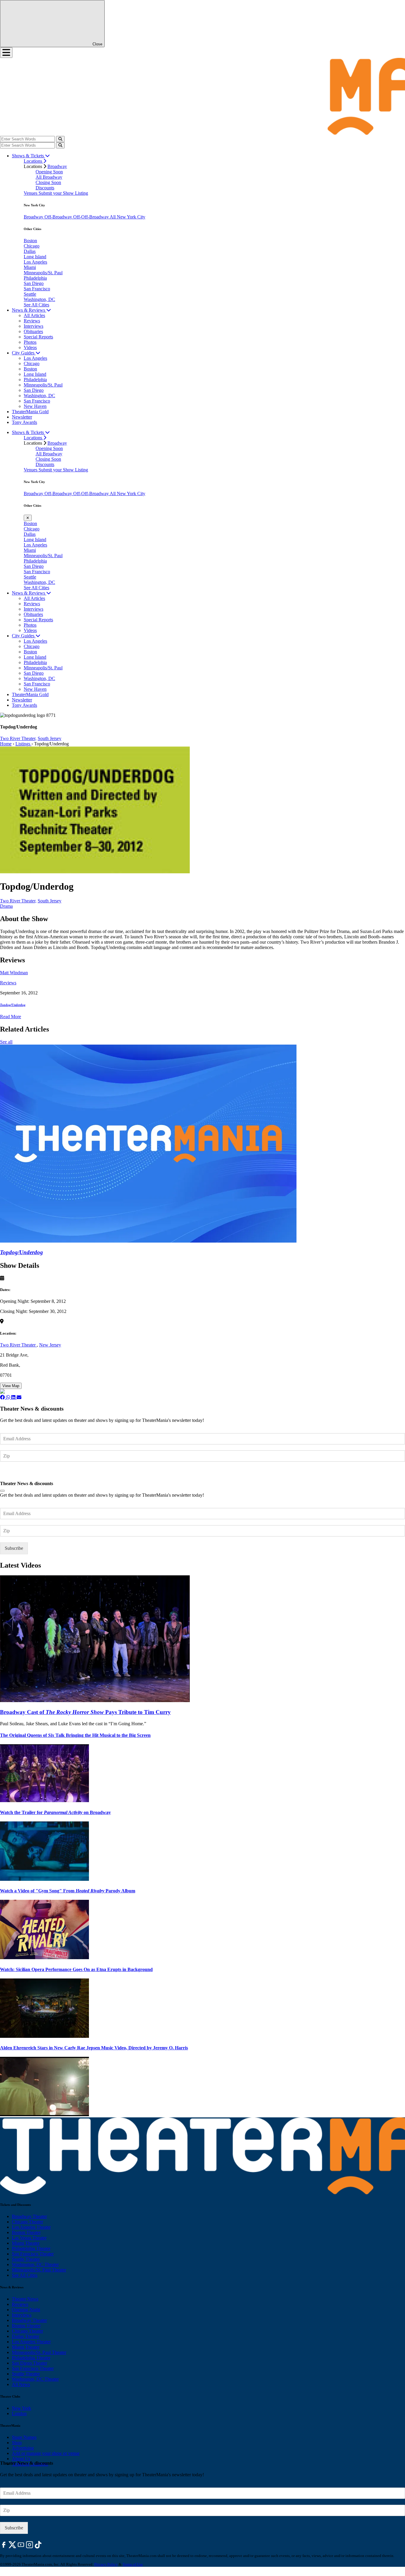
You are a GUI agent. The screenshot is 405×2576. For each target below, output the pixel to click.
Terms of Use (133, 2564)
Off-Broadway (59, 217)
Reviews (32, 321)
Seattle (30, 294)
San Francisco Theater (33, 2254)
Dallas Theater (25, 2336)
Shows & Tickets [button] (28, 156)
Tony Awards (24, 422)
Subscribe (15, 1473)
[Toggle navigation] (6, 53)
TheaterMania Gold (30, 412)
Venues (31, 193)
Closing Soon (48, 182)
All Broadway (49, 177)
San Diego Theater (30, 2363)
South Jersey (50, 738)
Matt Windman (14, 973)
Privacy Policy (106, 2564)
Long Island (35, 257)
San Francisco (37, 289)
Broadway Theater (29, 2216)
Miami (30, 267)
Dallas (30, 251)
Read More (11, 1017)
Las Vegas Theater (29, 2238)
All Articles (34, 315)
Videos (30, 347)
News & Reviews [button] (29, 310)
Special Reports (38, 337)
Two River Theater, (18, 738)
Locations (34, 161)
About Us (21, 2459)
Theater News (25, 2299)
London (19, 2413)
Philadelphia (35, 278)
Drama (6, 906)
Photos (30, 342)
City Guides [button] (24, 353)
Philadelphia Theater (31, 2248)
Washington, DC (39, 299)
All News (21, 2384)
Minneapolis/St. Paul (43, 273)
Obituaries (33, 331)
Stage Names (24, 2437)
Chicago (32, 246)
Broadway (57, 166)
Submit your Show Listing (63, 193)
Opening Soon (49, 172)
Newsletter (22, 417)
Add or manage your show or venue (46, 2453)
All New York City (127, 217)
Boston (30, 241)
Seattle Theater (26, 2259)
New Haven (35, 406)
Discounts (45, 188)
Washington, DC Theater (35, 2264)
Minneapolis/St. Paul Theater (39, 2270)
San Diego (34, 283)
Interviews (34, 326)
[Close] (2, 1491)
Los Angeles (35, 262)
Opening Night (26, 2310)
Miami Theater (26, 2243)
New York (21, 2408)
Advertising (23, 2448)
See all (6, 1042)
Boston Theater (26, 2232)
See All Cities (36, 305)
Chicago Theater (27, 2222)
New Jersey (50, 1345)
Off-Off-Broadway (91, 217)
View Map (11, 1386)
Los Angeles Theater (31, 2227)
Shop (17, 2443)
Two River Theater (18, 1345)
